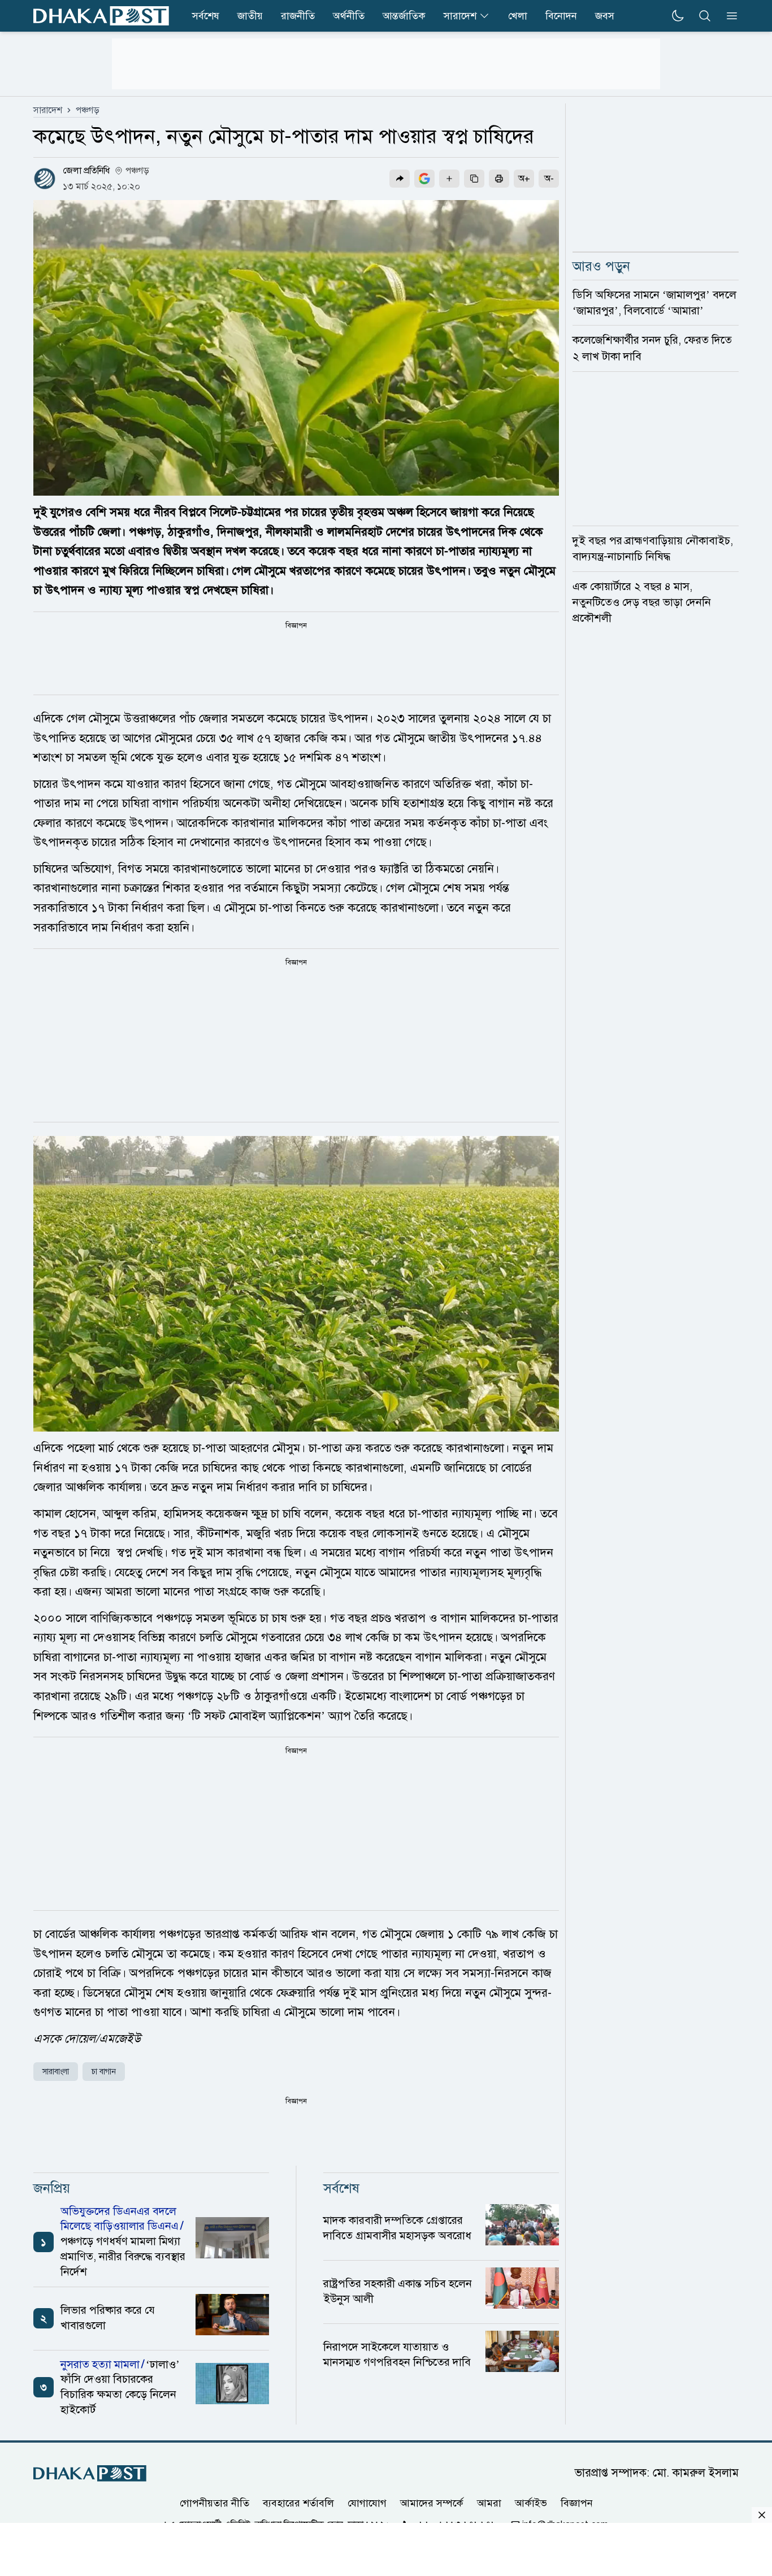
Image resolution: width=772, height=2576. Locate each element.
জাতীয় (250, 16)
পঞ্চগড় (88, 110)
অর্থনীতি (349, 16)
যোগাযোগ (367, 2503)
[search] (705, 16)
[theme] (678, 16)
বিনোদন (561, 16)
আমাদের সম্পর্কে (432, 2503)
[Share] (400, 179)
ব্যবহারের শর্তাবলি (298, 2503)
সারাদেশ (460, 16)
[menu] (728, 16)
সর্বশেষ (206, 16)
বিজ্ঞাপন (577, 2503)
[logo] (101, 16)
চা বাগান (104, 2072)
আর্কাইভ (531, 2503)
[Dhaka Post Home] (90, 2473)
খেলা (518, 16)
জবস (605, 16)
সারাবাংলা (56, 2072)
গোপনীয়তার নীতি (214, 2503)
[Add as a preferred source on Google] (424, 179)
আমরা (489, 2503)
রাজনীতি (298, 16)
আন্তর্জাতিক (404, 16)
